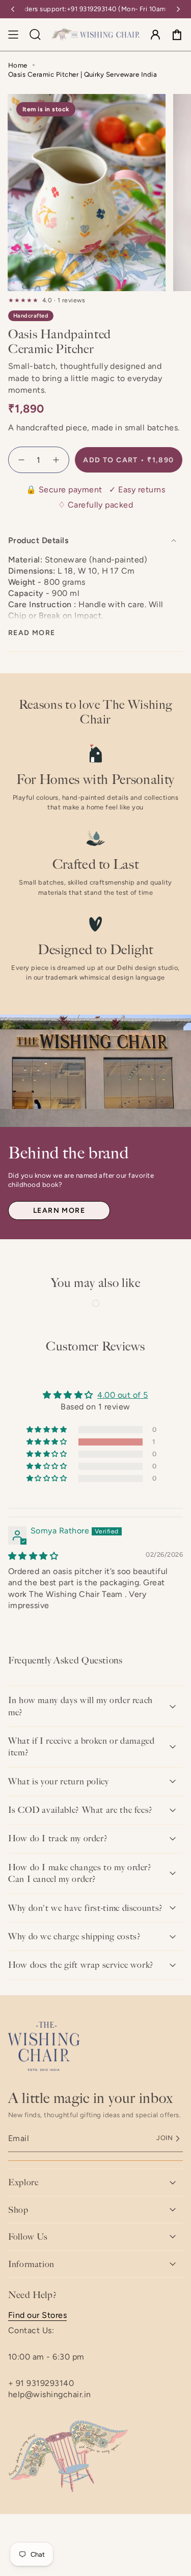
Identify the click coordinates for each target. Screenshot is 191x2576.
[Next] (178, 9)
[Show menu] (13, 35)
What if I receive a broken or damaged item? (81, 1747)
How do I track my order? (58, 1838)
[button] (47, 1442)
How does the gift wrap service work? (81, 1965)
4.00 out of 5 (122, 1395)
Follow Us (28, 2237)
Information (31, 2264)
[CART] (177, 35)
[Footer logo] (44, 2047)
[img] (33, 1556)
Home (18, 65)
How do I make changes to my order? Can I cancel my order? (80, 1873)
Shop (18, 2210)
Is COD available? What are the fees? (80, 1810)
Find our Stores (37, 2315)
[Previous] (13, 9)
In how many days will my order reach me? (80, 1706)
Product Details (38, 540)
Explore (23, 2182)
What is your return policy (59, 1781)
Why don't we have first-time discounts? (86, 1908)
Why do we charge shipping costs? (74, 1936)
